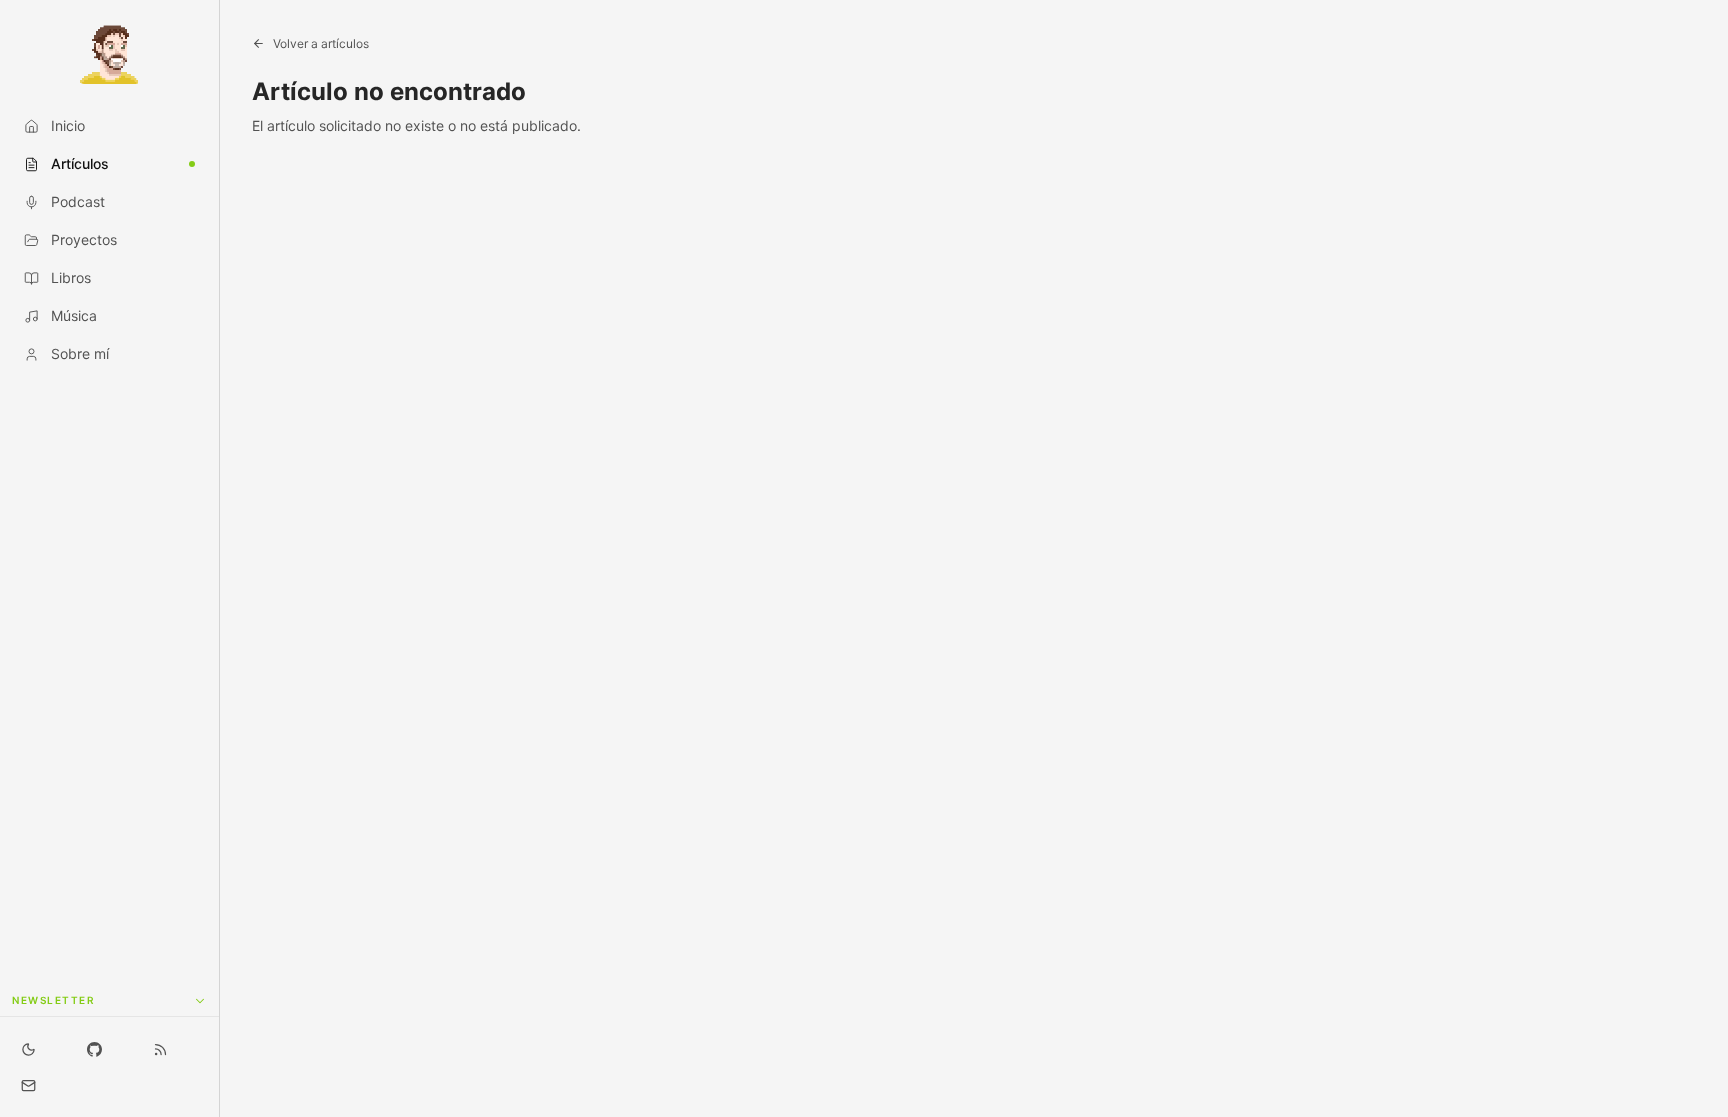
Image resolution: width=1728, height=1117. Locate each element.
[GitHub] (94, 1049)
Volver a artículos (321, 43)
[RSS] (161, 1049)
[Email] (28, 1085)
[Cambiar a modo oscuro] (28, 1049)
